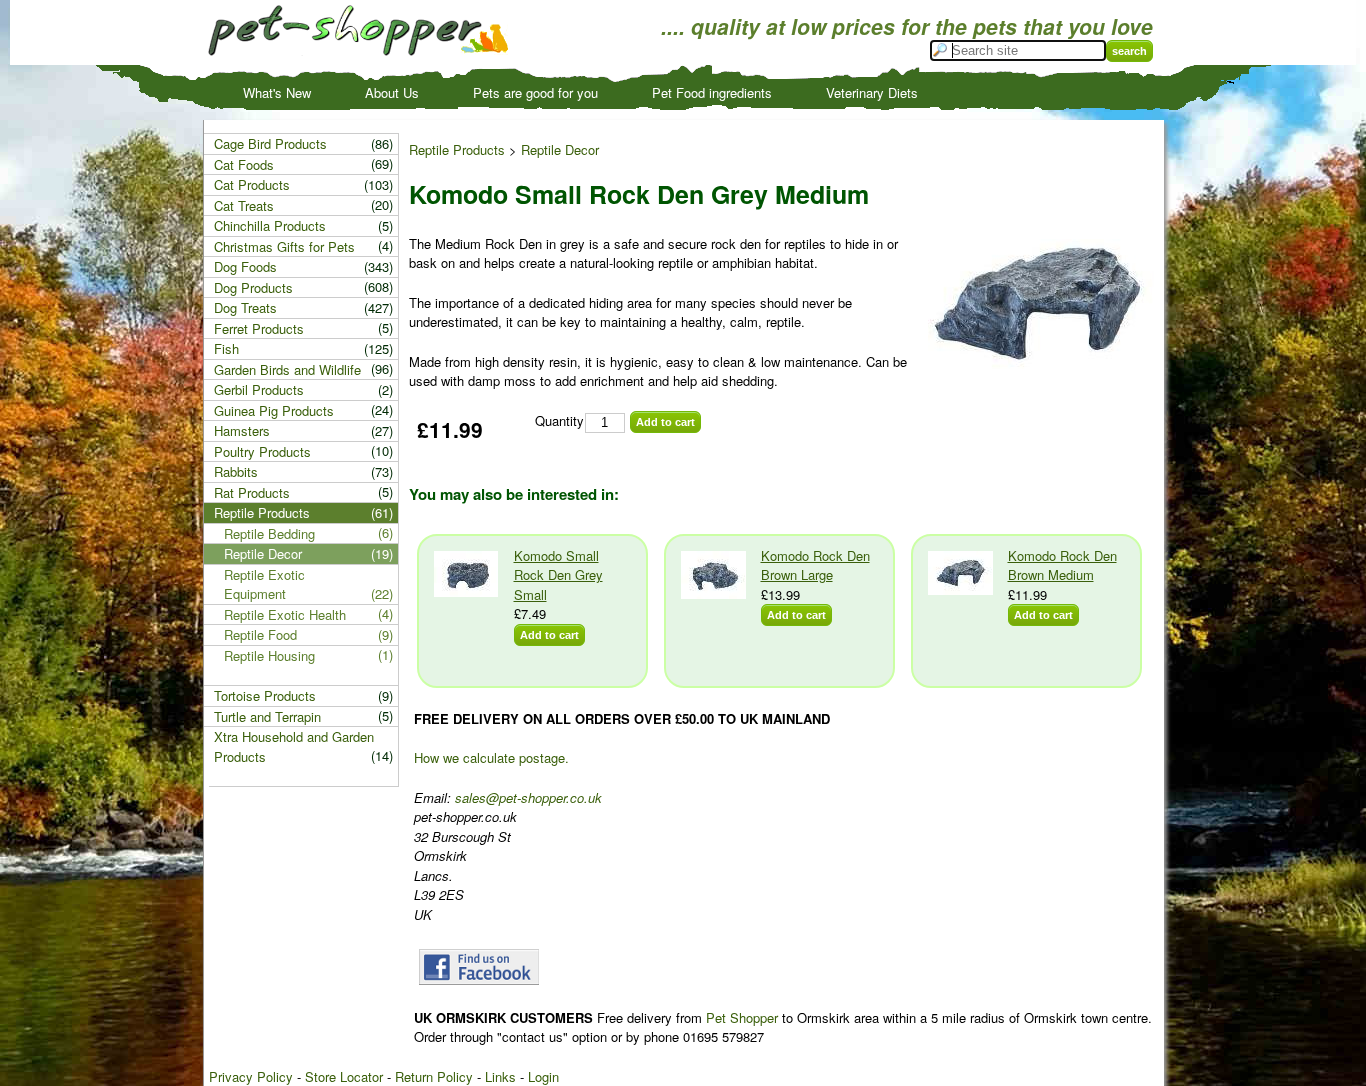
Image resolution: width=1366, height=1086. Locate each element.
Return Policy (434, 1076)
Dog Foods (245, 266)
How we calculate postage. (491, 757)
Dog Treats (245, 307)
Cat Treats (244, 205)
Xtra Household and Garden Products (294, 746)
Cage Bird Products (270, 143)
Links (500, 1076)
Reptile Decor (560, 149)
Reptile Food (260, 634)
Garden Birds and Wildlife (287, 369)
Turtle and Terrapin (267, 716)
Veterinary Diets (872, 92)
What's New (277, 92)
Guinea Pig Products (274, 410)
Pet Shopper (742, 1017)
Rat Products (252, 492)
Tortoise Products (265, 695)
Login (543, 1076)
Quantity (559, 420)
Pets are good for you (535, 92)
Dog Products (253, 287)
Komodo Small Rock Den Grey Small (558, 575)
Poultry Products (262, 451)
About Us (392, 92)
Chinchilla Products (270, 225)
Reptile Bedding (269, 533)
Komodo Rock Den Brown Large (815, 565)
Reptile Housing (269, 655)
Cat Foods (244, 164)
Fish (226, 348)
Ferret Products (259, 328)
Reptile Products (457, 149)
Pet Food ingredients (712, 92)
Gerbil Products (259, 389)
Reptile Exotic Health (285, 614)
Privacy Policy (251, 1076)
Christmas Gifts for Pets (284, 246)
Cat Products (252, 184)
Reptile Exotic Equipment (264, 584)
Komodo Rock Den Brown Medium (1062, 565)
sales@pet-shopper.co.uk (528, 797)
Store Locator (344, 1076)
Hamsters (242, 430)
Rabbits (236, 471)
